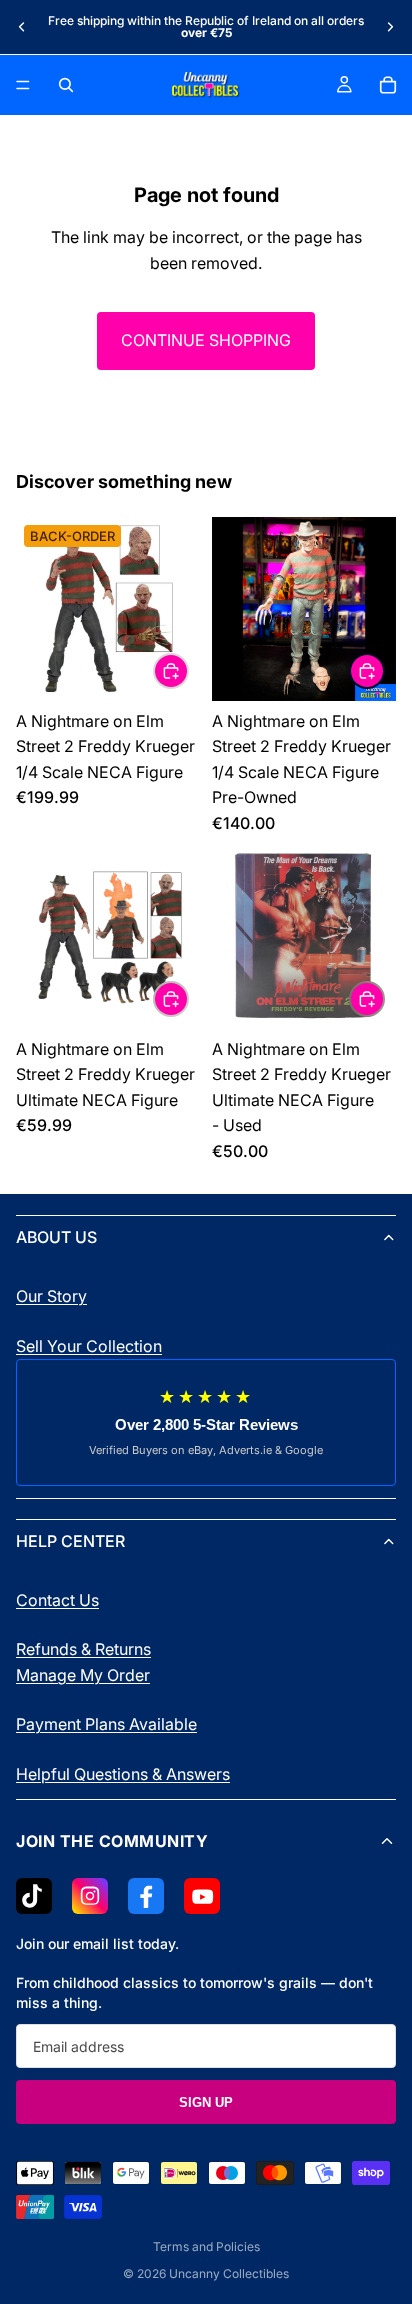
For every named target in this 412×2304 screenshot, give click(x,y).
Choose (188, 671)
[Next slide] (390, 27)
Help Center (70, 1541)
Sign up (206, 2102)
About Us (56, 1237)
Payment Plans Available (106, 1724)
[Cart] (388, 85)
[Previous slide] (22, 27)
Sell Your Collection (89, 1346)
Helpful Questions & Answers (123, 1774)
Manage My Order (83, 1675)
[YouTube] (202, 1896)
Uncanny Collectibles (229, 2273)
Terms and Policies (206, 2246)
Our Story (51, 1296)
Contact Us (57, 1600)
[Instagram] (90, 1896)
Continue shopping (206, 340)
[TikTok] (34, 1896)
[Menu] (23, 85)
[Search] (66, 85)
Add (384, 671)
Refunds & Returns (83, 1649)
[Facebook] (146, 1896)
